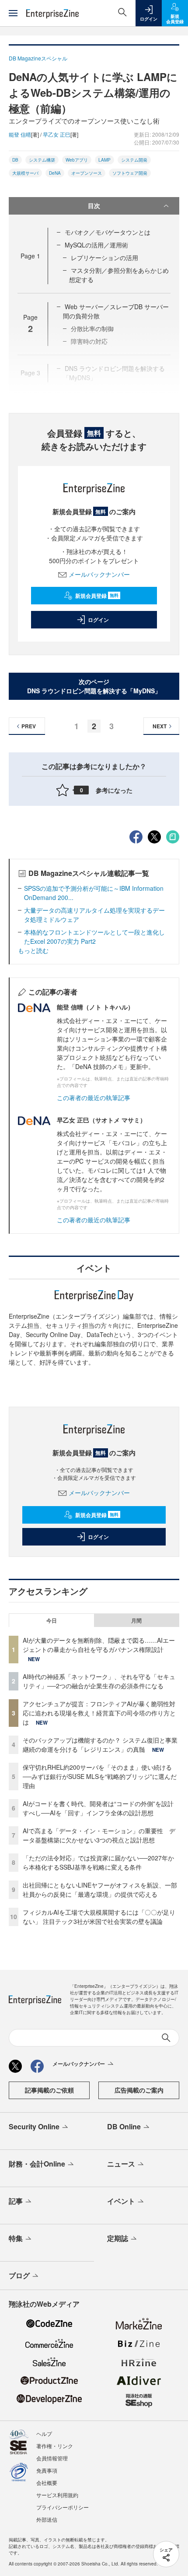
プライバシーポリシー (63, 2507)
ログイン (98, 620)
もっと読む (33, 950)
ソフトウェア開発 (130, 173)
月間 (136, 1620)
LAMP (104, 160)
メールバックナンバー (99, 574)
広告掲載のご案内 (139, 2090)
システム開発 (134, 160)
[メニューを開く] (13, 13)
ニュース (121, 2164)
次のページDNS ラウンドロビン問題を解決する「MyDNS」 (94, 686)
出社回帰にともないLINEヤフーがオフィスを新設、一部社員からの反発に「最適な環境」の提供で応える (100, 1890)
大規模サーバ (25, 173)
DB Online (124, 2126)
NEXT (160, 726)
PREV (29, 726)
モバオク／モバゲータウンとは (108, 232)
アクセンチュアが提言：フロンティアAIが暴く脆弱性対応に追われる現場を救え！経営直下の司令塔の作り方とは (99, 1713)
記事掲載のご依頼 (49, 2090)
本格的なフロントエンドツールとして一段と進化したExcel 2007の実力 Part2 (94, 937)
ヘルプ (44, 2433)
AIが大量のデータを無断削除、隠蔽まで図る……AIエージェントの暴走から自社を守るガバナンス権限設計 (99, 1645)
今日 (52, 1620)
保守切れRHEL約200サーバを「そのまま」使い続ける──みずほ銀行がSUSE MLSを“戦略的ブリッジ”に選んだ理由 (100, 1776)
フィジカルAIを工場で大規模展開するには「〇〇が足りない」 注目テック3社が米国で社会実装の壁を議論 (99, 1917)
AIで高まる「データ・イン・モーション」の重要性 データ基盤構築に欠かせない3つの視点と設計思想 (99, 1835)
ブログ (19, 2275)
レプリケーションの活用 (104, 258)
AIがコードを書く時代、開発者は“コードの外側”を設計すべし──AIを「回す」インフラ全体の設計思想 (98, 1808)
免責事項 (47, 2470)
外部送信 (47, 2519)
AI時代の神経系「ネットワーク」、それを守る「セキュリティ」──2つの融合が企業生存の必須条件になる (99, 1681)
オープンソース (87, 173)
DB (15, 160)
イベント (121, 2201)
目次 (94, 205)
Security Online (34, 2126)
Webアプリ (77, 160)
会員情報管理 (52, 2458)
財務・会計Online (37, 2164)
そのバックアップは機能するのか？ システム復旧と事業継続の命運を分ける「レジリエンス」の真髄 (100, 1745)
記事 (16, 2201)
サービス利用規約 (57, 2495)
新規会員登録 (97, 596)
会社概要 (47, 2482)
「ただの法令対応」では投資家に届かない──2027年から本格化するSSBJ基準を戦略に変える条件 (98, 1862)
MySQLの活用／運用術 (96, 245)
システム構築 (42, 160)
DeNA (55, 173)
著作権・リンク (55, 2446)
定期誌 (118, 2238)
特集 (16, 2238)
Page (30, 256)
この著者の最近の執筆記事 (94, 1097)
